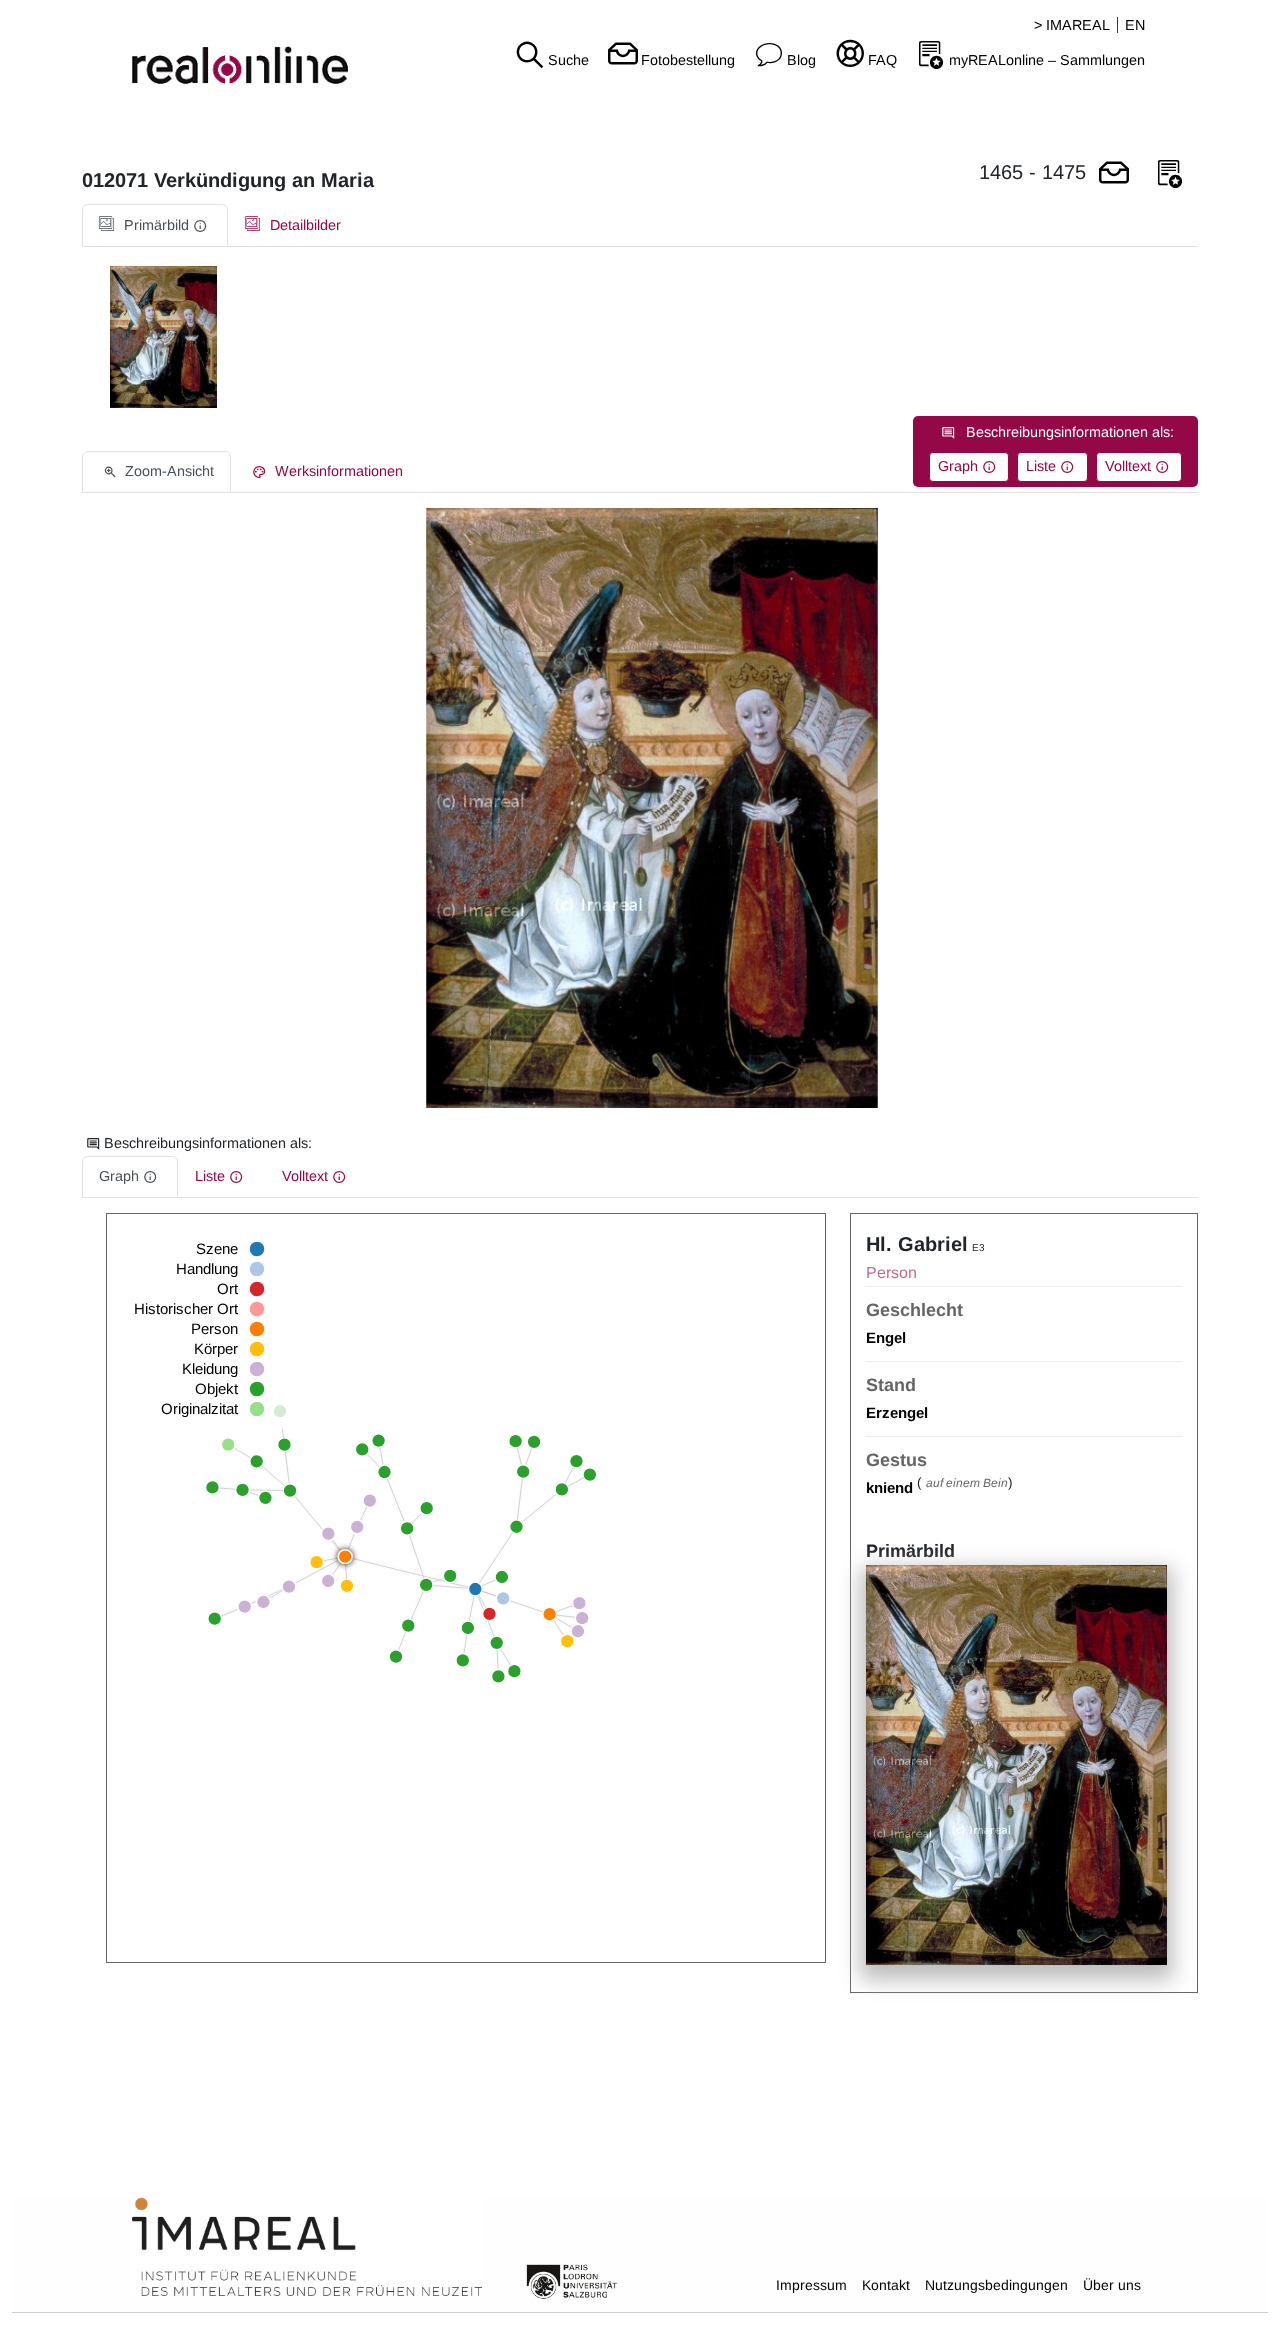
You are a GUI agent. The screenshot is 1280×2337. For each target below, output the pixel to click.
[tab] (155, 225)
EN (1135, 25)
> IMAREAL (1072, 25)
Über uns (1112, 2285)
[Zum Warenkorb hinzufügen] (1114, 174)
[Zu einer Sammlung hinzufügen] (1170, 174)
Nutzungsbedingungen (996, 2285)
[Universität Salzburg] (572, 2280)
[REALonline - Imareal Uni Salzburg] (213, 50)
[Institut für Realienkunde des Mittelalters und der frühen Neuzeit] (307, 2248)
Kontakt (886, 2285)
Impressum (811, 2285)
